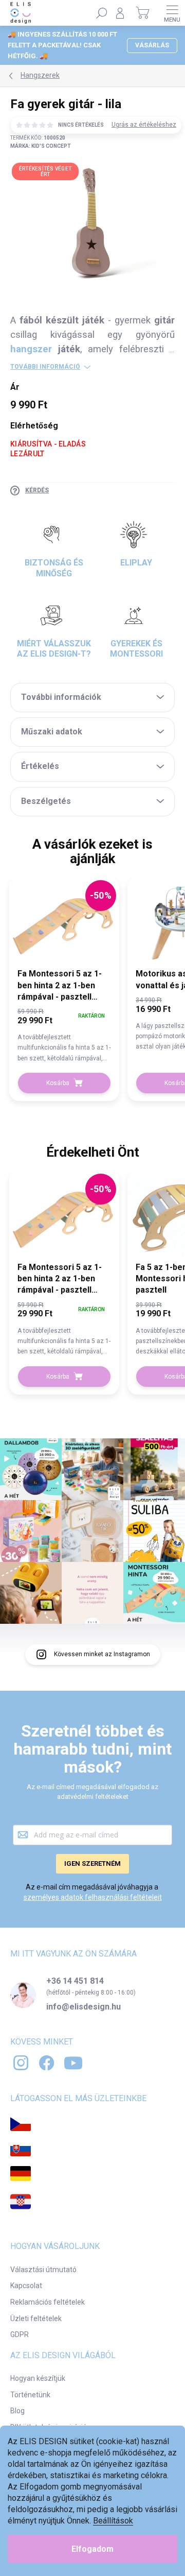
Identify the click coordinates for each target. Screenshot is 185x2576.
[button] (64, 1034)
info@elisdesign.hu (84, 2007)
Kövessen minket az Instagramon (102, 1654)
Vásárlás (152, 45)
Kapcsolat (26, 2286)
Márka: (41, 146)
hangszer (34, 349)
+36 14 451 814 (75, 1981)
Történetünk (30, 2395)
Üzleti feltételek (36, 2319)
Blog (17, 2411)
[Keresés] (102, 13)
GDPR (20, 2334)
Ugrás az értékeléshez (144, 125)
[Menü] (172, 13)
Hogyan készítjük (38, 2378)
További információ (45, 367)
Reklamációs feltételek (48, 2302)
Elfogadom (92, 2549)
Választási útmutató (43, 2270)
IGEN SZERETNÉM (92, 1864)
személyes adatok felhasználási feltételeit (93, 1897)
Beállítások (113, 2521)
